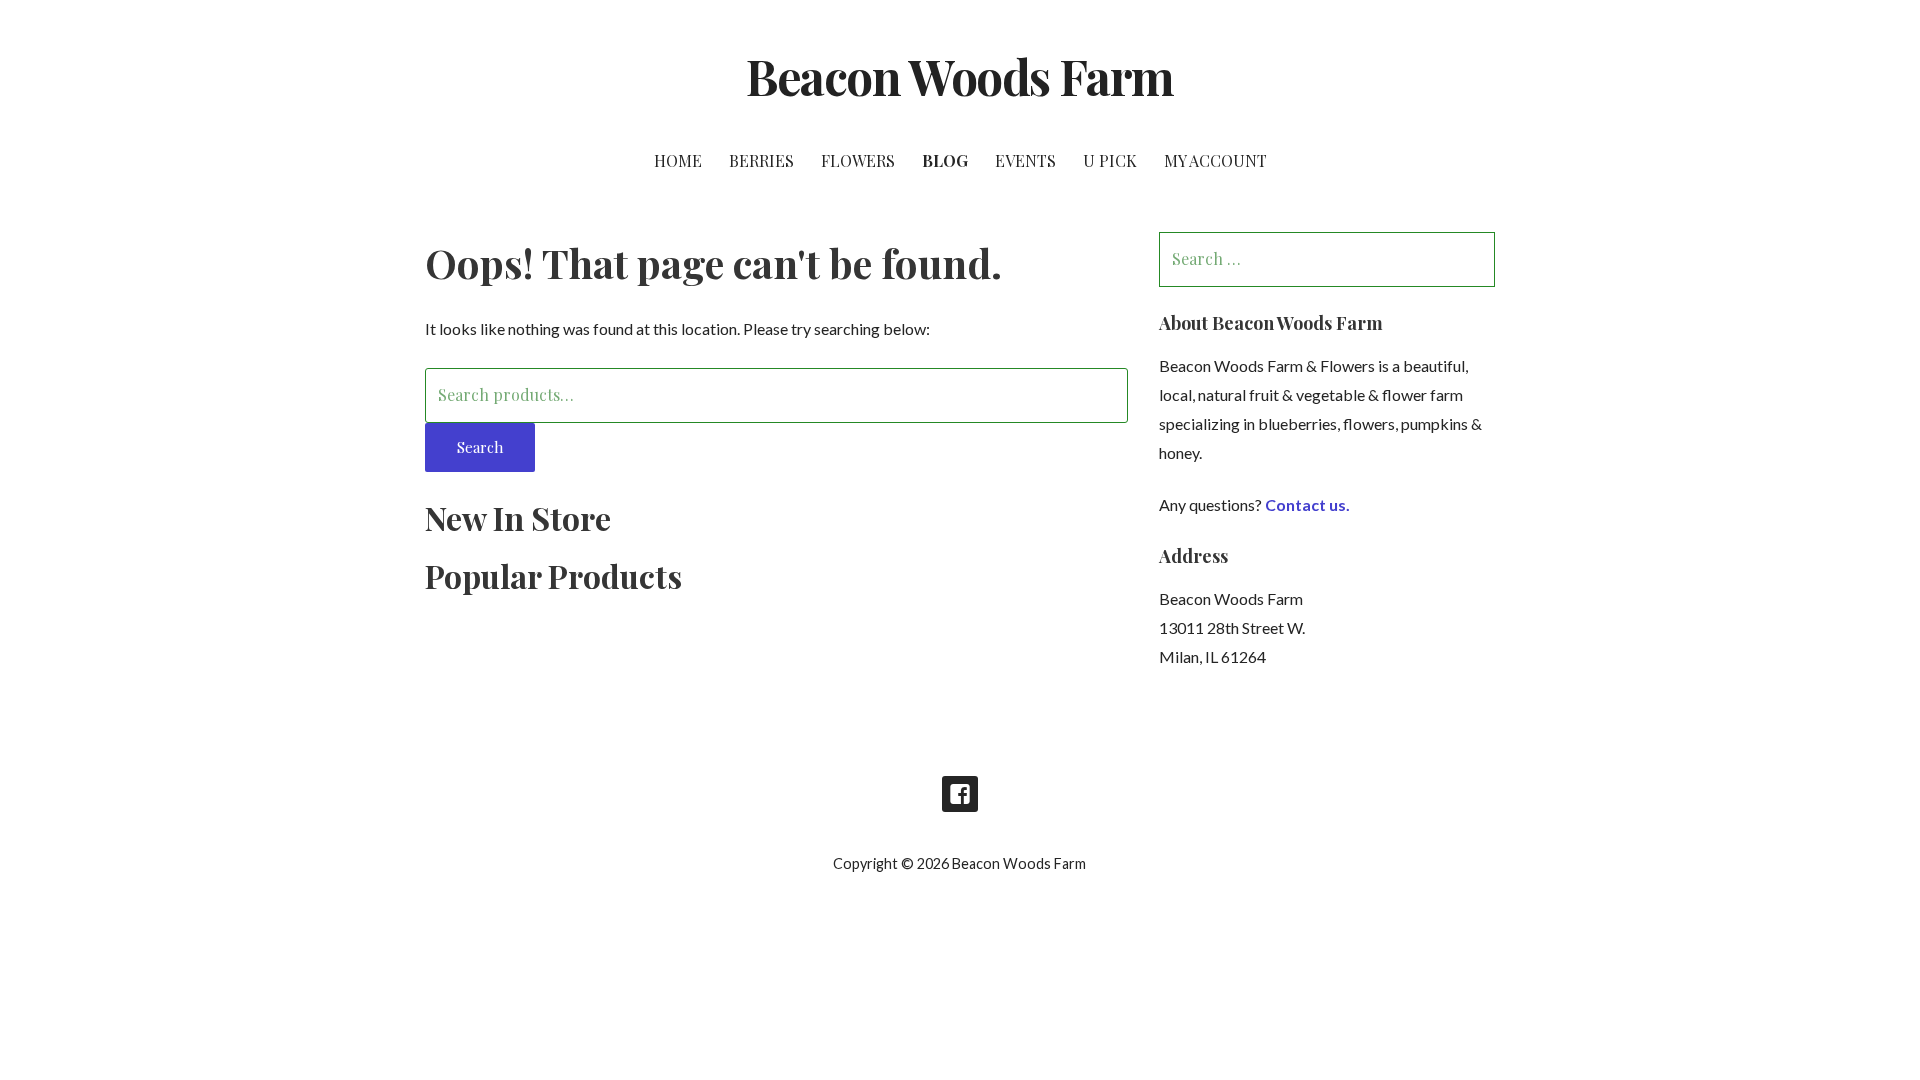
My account (1215, 160)
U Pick (1110, 160)
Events (1025, 160)
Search (480, 447)
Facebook (960, 794)
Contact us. (1307, 504)
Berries (761, 160)
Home (678, 160)
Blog (945, 160)
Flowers (858, 160)
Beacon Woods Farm (960, 76)
